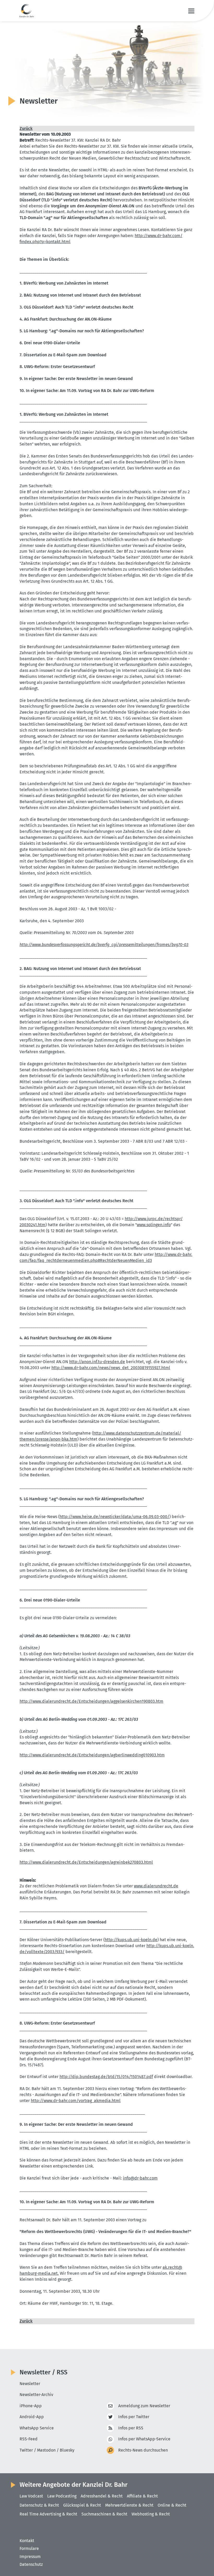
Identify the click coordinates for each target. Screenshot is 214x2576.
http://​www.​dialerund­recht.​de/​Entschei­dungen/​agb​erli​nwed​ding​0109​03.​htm (92, 1755)
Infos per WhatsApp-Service (144, 2439)
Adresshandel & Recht (102, 2496)
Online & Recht (172, 2505)
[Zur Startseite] (27, 11)
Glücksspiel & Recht (82, 2505)
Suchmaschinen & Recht (104, 2514)
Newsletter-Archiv (36, 2395)
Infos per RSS (131, 2428)
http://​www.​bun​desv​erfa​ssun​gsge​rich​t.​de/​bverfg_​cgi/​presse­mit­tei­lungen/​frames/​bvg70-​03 (104, 945)
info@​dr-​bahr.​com (140, 2178)
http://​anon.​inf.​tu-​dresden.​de (97, 1362)
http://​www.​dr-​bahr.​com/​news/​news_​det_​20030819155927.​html (111, 1368)
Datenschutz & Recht (39, 2505)
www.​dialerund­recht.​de (156, 1886)
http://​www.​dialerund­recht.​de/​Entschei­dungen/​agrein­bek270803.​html (86, 1862)
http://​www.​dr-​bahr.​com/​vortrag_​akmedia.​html (76, 2101)
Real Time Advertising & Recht (48, 2514)
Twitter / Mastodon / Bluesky (47, 2450)
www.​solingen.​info (154, 1225)
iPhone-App (31, 2406)
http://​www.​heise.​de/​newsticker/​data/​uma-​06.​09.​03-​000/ (114, 1517)
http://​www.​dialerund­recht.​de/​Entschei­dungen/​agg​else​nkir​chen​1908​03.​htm (91, 1701)
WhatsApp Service (37, 2428)
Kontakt (27, 2541)
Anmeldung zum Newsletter (144, 2406)
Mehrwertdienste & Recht (129, 2505)
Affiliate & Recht (142, 2496)
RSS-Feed (29, 2439)
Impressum (30, 2557)
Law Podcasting (62, 2496)
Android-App (32, 2417)
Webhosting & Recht (151, 2514)
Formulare (29, 2548)
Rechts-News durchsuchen (143, 2450)
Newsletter (30, 2384)
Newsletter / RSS (43, 2372)
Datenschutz (31, 2564)
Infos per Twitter (134, 2417)
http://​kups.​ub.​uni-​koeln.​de (131, 1940)
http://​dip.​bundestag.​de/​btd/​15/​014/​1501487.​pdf (106, 2077)
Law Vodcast (31, 2496)
